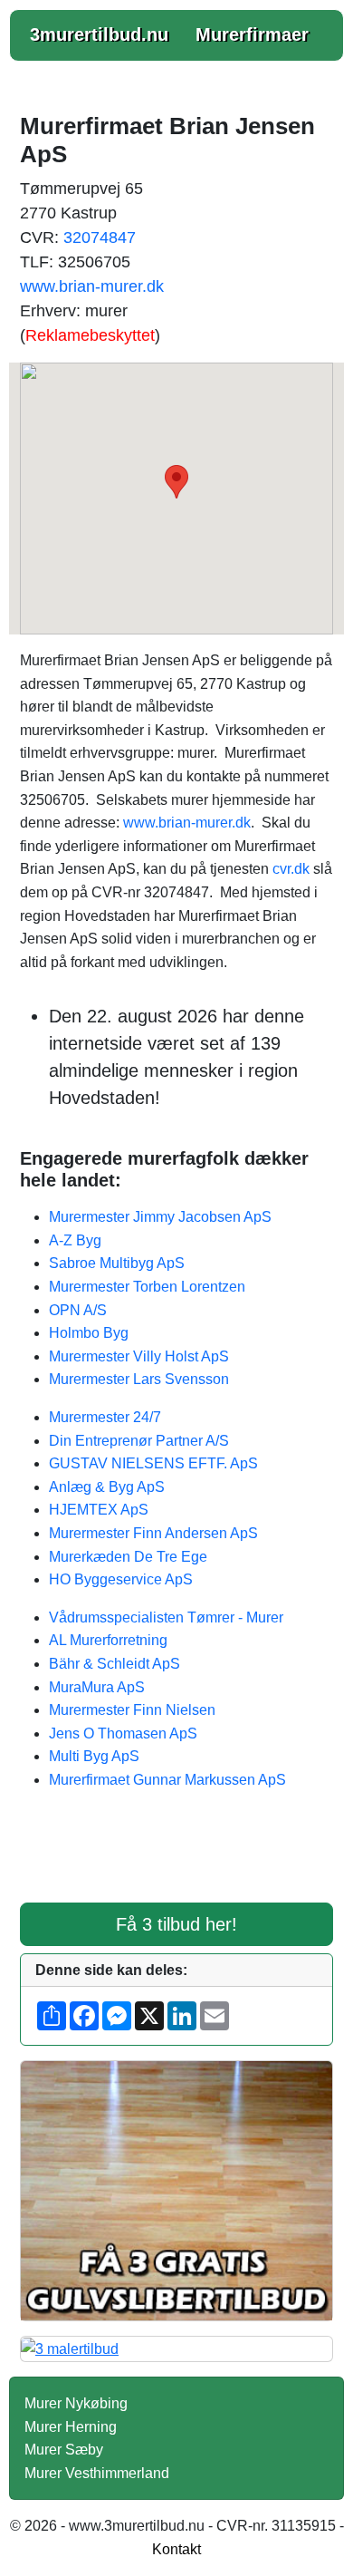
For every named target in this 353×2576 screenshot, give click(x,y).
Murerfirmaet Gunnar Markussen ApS (167, 1780)
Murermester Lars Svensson (139, 1379)
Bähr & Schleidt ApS (114, 1664)
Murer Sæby (64, 2450)
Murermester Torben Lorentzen (147, 1287)
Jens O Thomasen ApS (123, 1733)
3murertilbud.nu (99, 34)
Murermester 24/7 (105, 1417)
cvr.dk (291, 869)
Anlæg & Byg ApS (107, 1487)
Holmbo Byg (89, 1333)
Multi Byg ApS (94, 1756)
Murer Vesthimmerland (97, 2473)
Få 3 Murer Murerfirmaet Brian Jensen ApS (176, 1858)
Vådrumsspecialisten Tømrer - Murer (166, 1617)
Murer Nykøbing (76, 2403)
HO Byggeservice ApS (121, 1579)
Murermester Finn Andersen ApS (153, 1533)
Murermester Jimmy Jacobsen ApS (160, 1217)
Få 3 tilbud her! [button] (176, 1924)
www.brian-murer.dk (92, 286)
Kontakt (176, 2549)
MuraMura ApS (97, 1687)
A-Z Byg (75, 1240)
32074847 (100, 237)
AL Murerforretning (108, 1640)
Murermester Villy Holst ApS (139, 1356)
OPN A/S (78, 1310)
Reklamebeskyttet (90, 335)
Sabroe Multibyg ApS (117, 1263)
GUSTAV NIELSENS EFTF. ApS (153, 1463)
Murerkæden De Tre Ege (128, 1557)
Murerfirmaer (252, 34)
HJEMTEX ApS (99, 1510)
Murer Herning (71, 2427)
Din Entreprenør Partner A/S (139, 1441)
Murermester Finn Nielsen (132, 1710)
